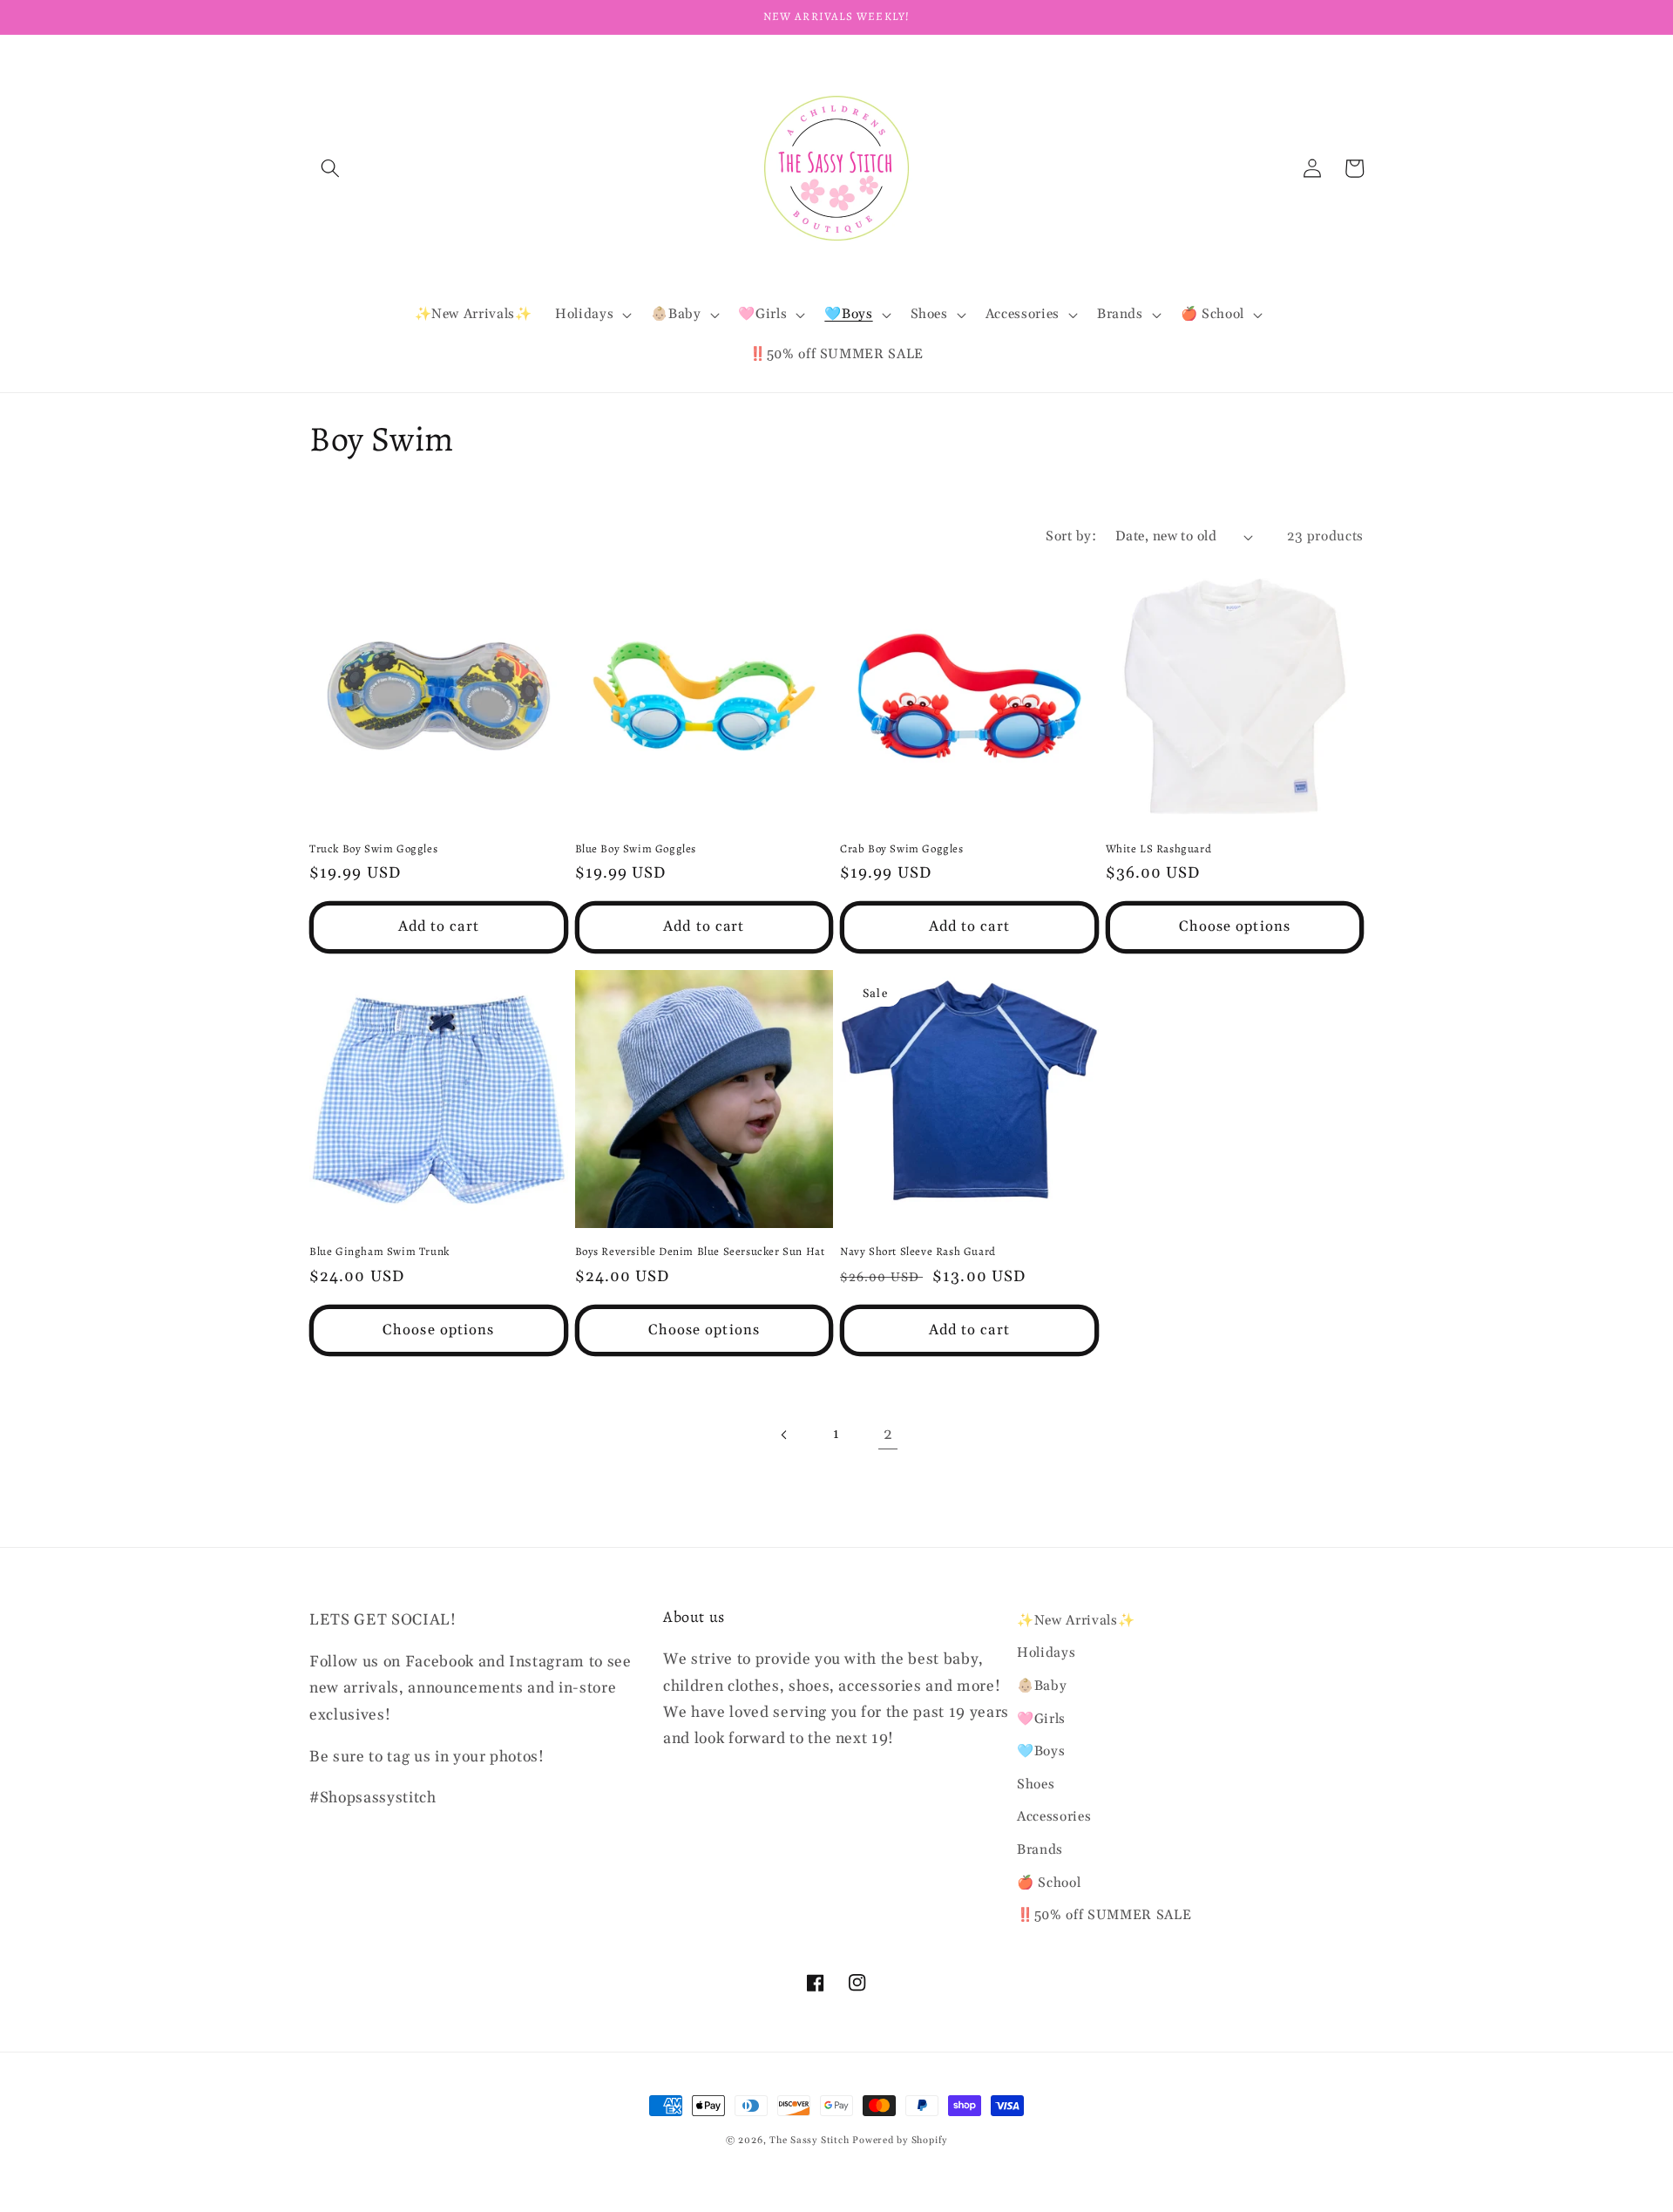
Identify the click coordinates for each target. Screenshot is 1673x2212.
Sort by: (1071, 536)
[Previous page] (784, 1435)
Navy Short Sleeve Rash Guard (918, 1252)
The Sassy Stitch (809, 2141)
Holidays (1046, 1653)
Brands (1040, 1850)
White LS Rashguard (1159, 849)
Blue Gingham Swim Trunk (379, 1252)
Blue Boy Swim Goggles (636, 849)
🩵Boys (1041, 1751)
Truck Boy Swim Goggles (373, 849)
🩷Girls (1041, 1719)
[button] (330, 168)
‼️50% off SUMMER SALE (1104, 1915)
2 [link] (888, 1435)
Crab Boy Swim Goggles (902, 849)
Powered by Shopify (900, 2141)
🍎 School (1049, 1883)
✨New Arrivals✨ (1076, 1621)
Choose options (1235, 927)
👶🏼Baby (1042, 1686)
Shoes (1036, 1785)
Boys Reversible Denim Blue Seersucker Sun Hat (700, 1252)
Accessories (1054, 1817)
